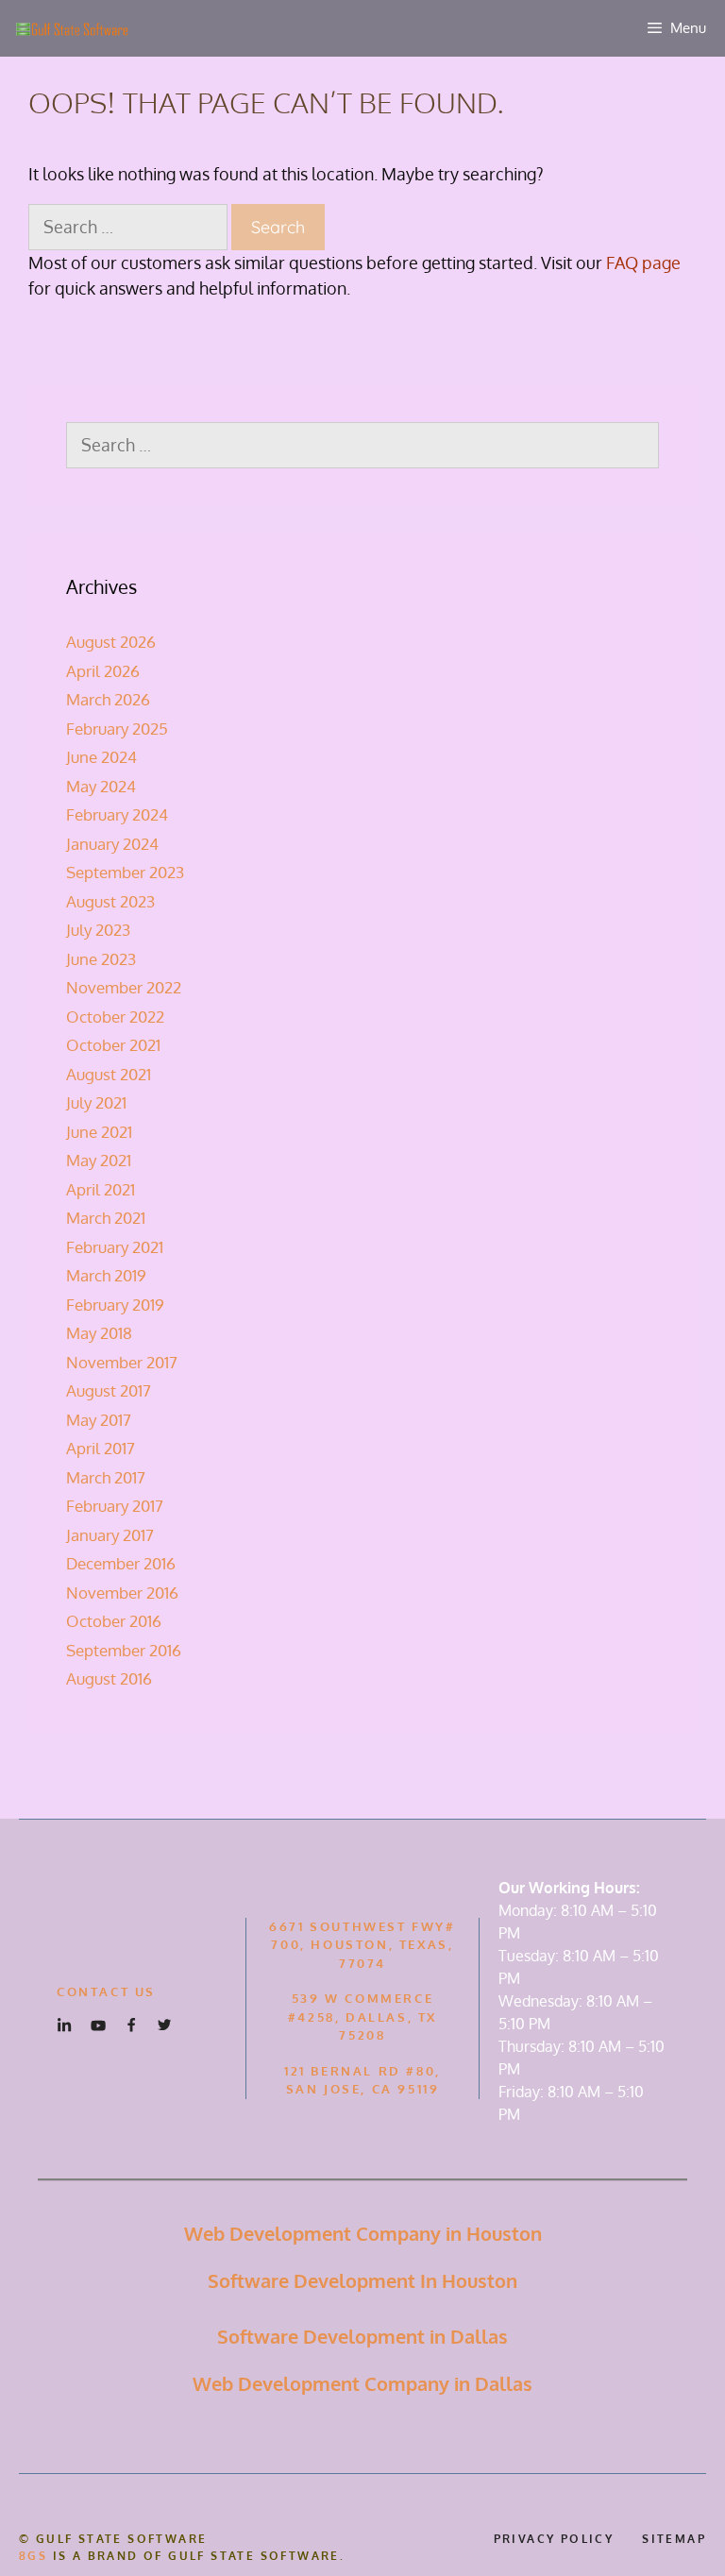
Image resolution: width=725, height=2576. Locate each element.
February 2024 (117, 814)
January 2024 (112, 844)
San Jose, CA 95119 (363, 2089)
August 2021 (109, 1074)
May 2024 (101, 786)
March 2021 (106, 1218)
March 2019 (106, 1275)
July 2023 (98, 930)
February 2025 (117, 729)
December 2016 (121, 1563)
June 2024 (101, 757)
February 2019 (115, 1305)
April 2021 (101, 1189)
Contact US (106, 1991)
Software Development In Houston (362, 2280)
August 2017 (109, 1390)
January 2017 (110, 1535)
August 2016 (109, 1678)
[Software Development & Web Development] (70, 28)
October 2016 (114, 1621)
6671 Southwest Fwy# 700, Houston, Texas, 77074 (362, 1945)
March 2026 (108, 699)
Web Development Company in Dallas (362, 2383)
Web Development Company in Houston (363, 2233)
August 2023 (110, 901)
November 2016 (122, 1593)
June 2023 (101, 959)
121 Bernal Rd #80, (362, 2071)
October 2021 (113, 1045)
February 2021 (115, 1247)
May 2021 (99, 1160)
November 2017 (122, 1362)
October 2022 (115, 1017)
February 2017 (115, 1506)
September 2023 (125, 872)
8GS (33, 2556)
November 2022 (124, 987)
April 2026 (103, 671)
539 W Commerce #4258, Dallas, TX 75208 (362, 2017)
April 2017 (101, 1448)
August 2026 (111, 642)
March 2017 (106, 1477)
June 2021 (99, 1132)
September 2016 (124, 1650)
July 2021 (96, 1102)
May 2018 (99, 1333)
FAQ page (643, 263)
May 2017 (99, 1420)
